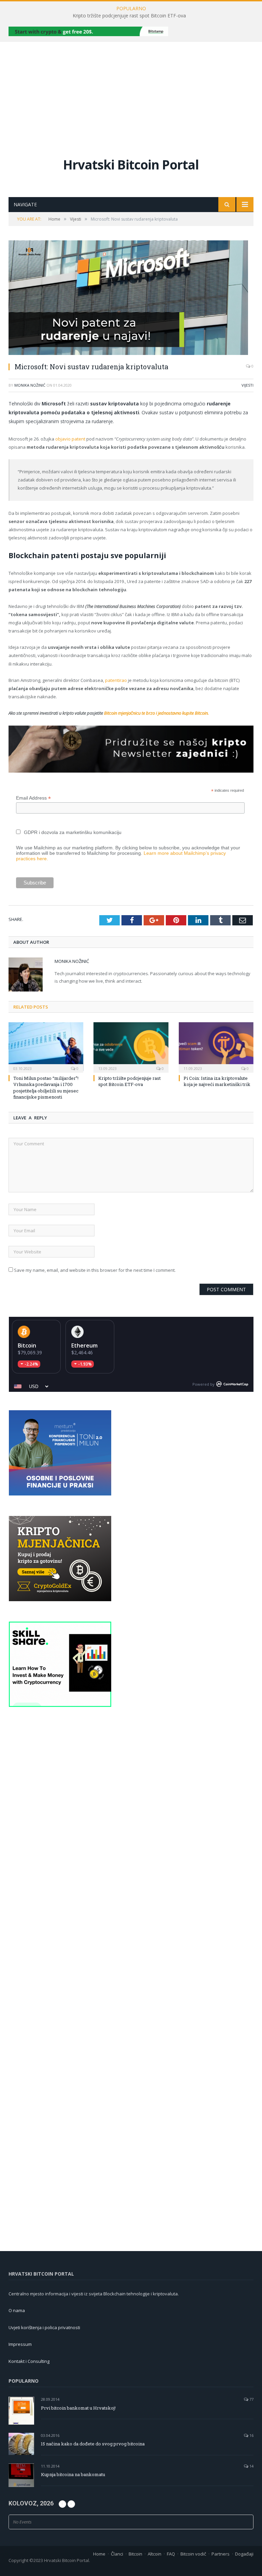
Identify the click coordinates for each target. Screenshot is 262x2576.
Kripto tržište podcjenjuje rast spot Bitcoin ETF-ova (129, 16)
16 (251, 2435)
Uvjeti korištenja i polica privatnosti (44, 2327)
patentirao (116, 680)
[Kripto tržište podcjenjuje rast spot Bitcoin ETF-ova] (131, 1047)
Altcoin (155, 2554)
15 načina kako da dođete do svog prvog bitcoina (93, 2444)
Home (99, 2554)
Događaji (244, 2554)
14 (251, 2466)
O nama (17, 2310)
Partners (221, 2554)
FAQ (171, 2554)
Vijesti (248, 385)
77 (251, 2399)
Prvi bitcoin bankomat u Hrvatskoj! (78, 2408)
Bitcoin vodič (193, 2554)
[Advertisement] (131, 93)
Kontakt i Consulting (29, 2361)
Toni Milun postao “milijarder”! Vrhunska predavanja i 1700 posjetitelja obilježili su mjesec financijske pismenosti (46, 1088)
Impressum (20, 2344)
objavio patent (70, 439)
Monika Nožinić (30, 385)
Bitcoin (27, 1345)
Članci (117, 2554)
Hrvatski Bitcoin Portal (131, 165)
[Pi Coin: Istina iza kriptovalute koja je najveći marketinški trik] (216, 1047)
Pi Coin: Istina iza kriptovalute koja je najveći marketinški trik (217, 1081)
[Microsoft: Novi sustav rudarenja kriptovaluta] (131, 299)
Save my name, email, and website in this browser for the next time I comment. (95, 1270)
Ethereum (84, 1345)
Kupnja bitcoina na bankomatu (73, 2474)
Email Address (33, 798)
